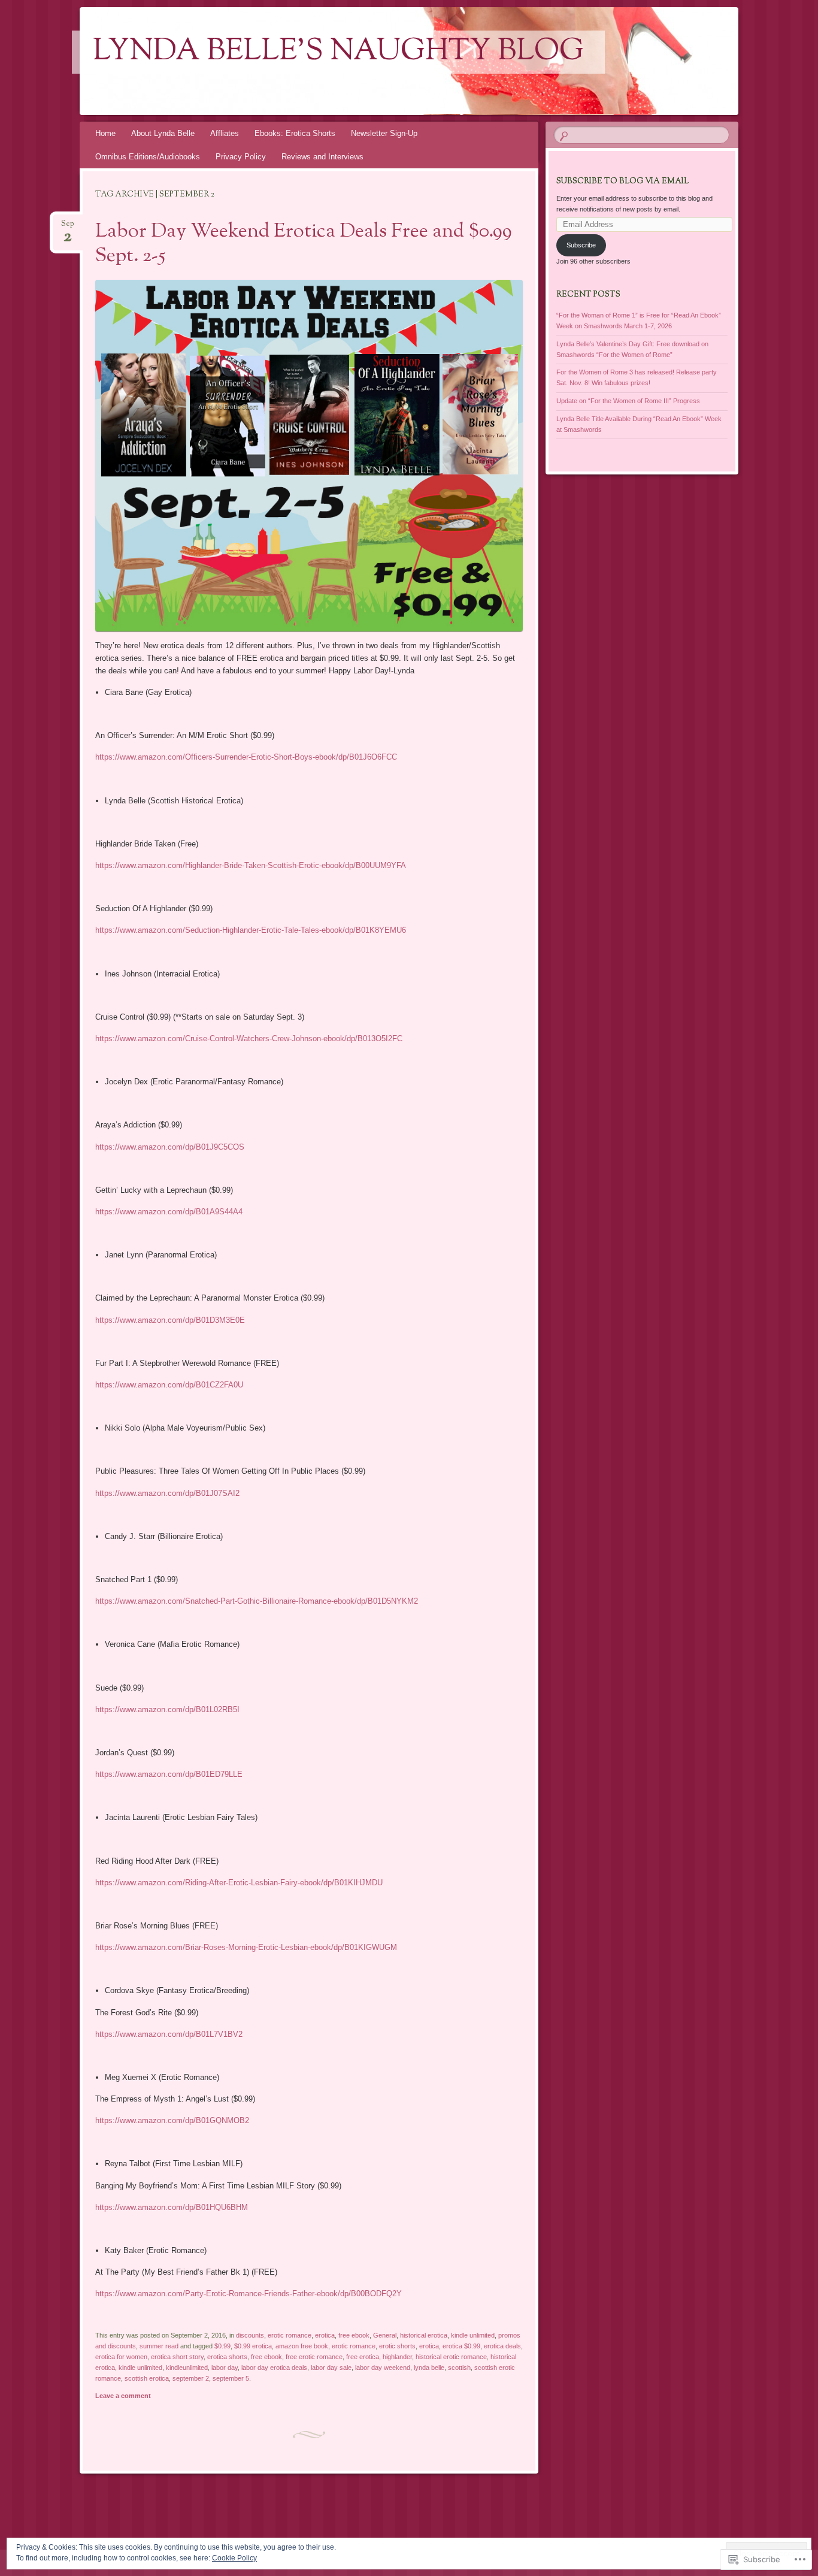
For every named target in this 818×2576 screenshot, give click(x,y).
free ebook (354, 2335)
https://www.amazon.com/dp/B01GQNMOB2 (172, 2120)
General (385, 2335)
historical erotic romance (451, 2357)
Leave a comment (123, 2396)
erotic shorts (397, 2346)
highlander (397, 2357)
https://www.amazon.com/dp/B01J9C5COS (170, 1147)
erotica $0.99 (461, 2346)
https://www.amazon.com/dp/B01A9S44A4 (169, 1212)
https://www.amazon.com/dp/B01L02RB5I (167, 1709)
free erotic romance (314, 2357)
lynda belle (429, 2368)
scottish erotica (147, 2378)
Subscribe (581, 245)
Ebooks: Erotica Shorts (295, 133)
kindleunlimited (187, 2368)
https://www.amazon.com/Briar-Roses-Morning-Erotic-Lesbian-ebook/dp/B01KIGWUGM (246, 1947)
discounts (250, 2335)
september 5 (231, 2378)
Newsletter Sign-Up (384, 133)
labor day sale (331, 2368)
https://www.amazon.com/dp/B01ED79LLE (169, 1774)
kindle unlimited (473, 2335)
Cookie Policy (234, 2558)
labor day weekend (383, 2368)
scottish (459, 2368)
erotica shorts (227, 2357)
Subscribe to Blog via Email (622, 182)
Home (105, 133)
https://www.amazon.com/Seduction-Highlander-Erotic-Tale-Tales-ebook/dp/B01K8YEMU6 (251, 930)
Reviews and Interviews (322, 157)
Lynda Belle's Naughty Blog (338, 52)
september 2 (191, 2378)
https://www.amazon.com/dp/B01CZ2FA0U (169, 1385)
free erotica (363, 2357)
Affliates (225, 133)
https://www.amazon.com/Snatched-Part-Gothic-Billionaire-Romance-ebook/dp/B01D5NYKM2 (257, 1601)
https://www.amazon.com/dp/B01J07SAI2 (167, 1493)
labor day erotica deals (274, 2368)
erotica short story (177, 2357)
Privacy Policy (241, 157)
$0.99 (222, 2346)
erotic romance (290, 2335)
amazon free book (302, 2346)
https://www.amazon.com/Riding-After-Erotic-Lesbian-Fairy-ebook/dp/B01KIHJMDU (239, 1883)
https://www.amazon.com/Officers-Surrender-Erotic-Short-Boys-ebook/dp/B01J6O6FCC (246, 757)
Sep (68, 227)
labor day (225, 2368)
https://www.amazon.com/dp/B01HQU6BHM (172, 2207)
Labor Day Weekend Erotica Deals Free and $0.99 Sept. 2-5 (304, 244)
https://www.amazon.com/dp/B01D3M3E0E (170, 1320)
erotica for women (121, 2357)
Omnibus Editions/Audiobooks (148, 157)
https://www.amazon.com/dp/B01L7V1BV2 (169, 2034)
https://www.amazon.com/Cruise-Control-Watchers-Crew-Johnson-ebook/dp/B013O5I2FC (249, 1038)
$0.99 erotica (253, 2346)
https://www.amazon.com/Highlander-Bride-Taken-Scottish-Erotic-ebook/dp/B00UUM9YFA (251, 865)
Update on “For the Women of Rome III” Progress (628, 401)
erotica (325, 2335)
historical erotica (424, 2335)
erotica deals (502, 2346)
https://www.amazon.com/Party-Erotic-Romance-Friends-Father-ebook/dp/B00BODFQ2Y (249, 2294)
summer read (159, 2346)
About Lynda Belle (163, 133)
